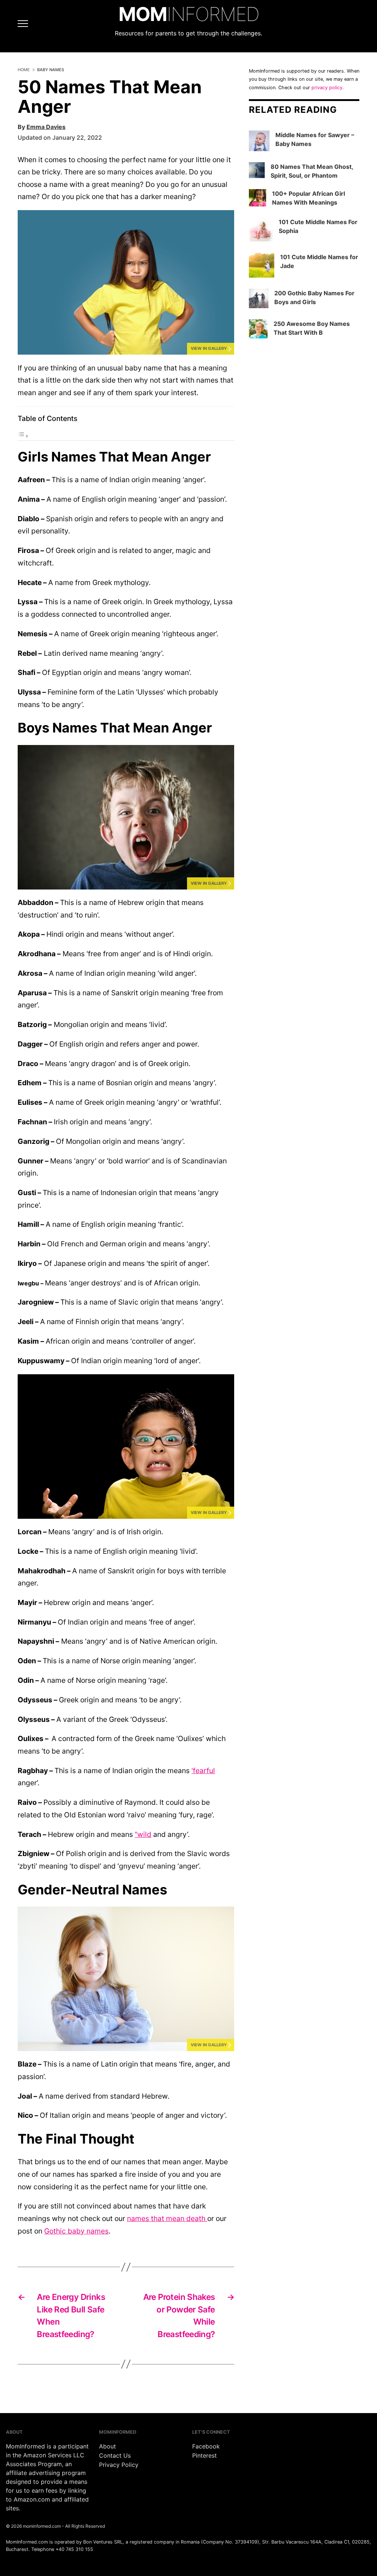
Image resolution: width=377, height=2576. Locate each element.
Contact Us (115, 2455)
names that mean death (167, 2218)
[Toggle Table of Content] (23, 436)
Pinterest (205, 2455)
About (108, 2446)
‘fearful (203, 1771)
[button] (126, 282)
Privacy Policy (119, 2465)
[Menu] (16, 24)
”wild (143, 1834)
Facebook (206, 2446)
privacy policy (327, 88)
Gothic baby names (76, 2231)
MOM (189, 14)
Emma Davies (46, 127)
